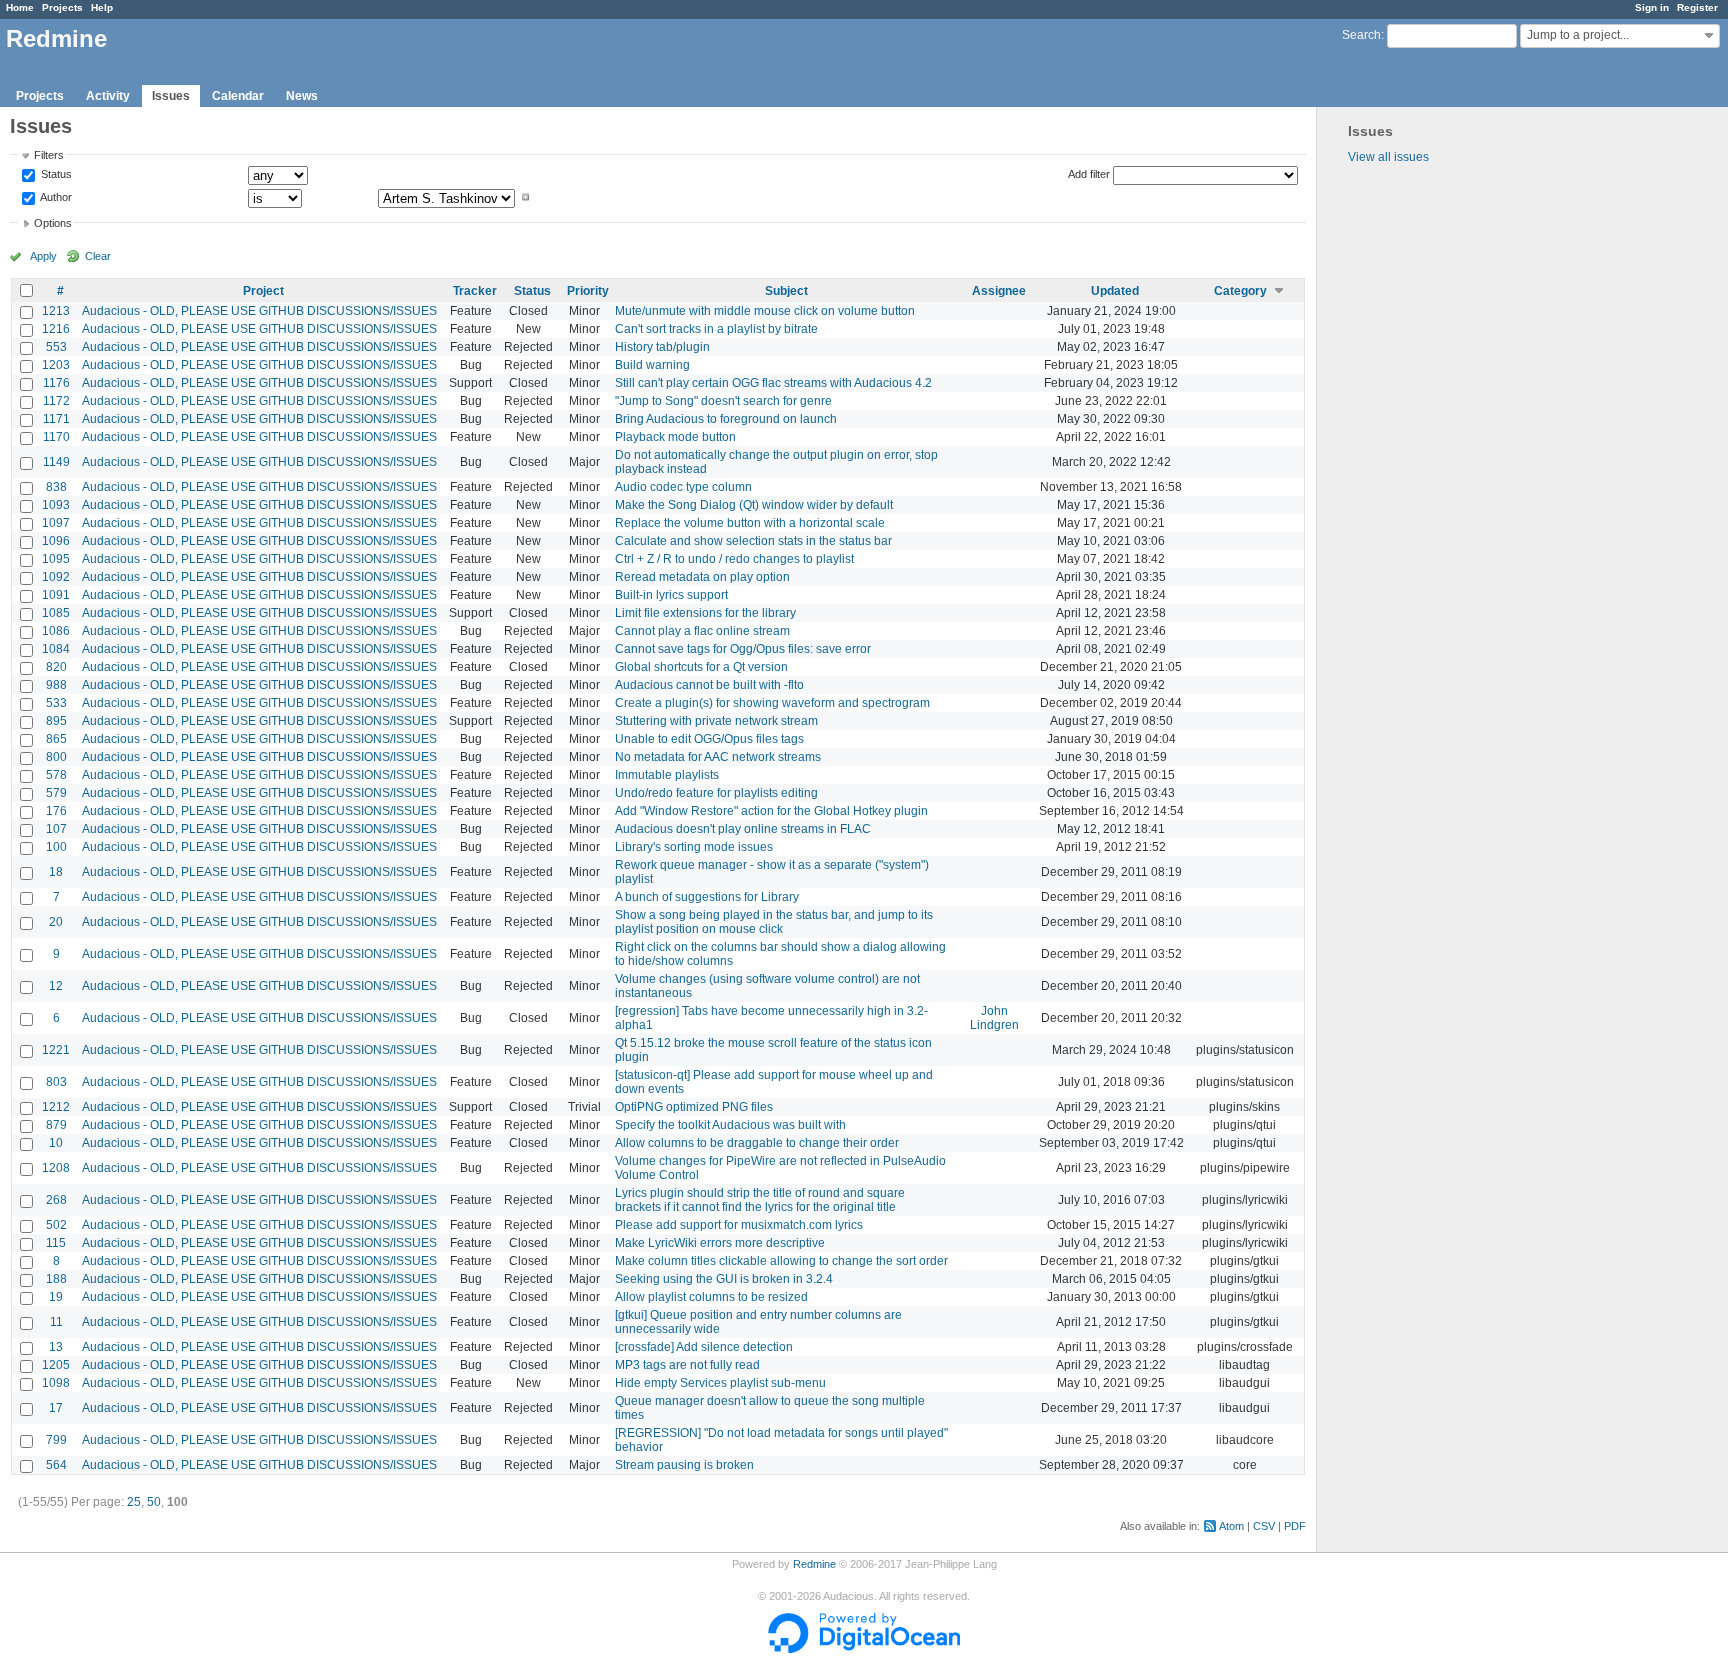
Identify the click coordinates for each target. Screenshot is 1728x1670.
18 (56, 872)
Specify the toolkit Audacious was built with (730, 1125)
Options (53, 223)
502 (56, 1225)
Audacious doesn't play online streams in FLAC (743, 829)
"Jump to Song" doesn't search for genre (723, 401)
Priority (588, 291)
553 (56, 347)
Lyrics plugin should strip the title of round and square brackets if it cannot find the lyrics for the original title (760, 1200)
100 (56, 847)
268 (56, 1200)
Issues (171, 96)
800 (56, 757)
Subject (786, 291)
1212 (56, 1107)
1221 (56, 1050)
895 (56, 721)
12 (56, 986)
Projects (62, 7)
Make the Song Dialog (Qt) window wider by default (754, 505)
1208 (56, 1168)
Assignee (999, 291)
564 (56, 1465)
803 (56, 1082)
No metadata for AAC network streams (718, 757)
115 (56, 1243)
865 (56, 739)
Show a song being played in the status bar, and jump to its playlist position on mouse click (774, 922)
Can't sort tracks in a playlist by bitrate (716, 329)
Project (263, 291)
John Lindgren (994, 1018)
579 (56, 793)
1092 (56, 577)
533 (56, 703)
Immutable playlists (667, 775)
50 (154, 1502)
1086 (56, 631)
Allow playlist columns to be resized (711, 1297)
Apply (43, 256)
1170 (56, 437)
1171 (56, 419)
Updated (1115, 291)
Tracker (475, 291)
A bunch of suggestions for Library (707, 897)
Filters (49, 155)
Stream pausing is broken (684, 1465)
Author (55, 197)
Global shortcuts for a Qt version (701, 667)
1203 (56, 365)
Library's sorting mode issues (694, 847)
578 (56, 775)
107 (56, 829)
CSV (1264, 1526)
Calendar (238, 96)
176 (56, 811)
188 (56, 1279)
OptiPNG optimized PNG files (694, 1107)
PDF (1295, 1526)
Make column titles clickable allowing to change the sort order (781, 1261)
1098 (56, 1383)
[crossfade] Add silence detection (704, 1347)
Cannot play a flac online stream (702, 631)
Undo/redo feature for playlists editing (716, 793)
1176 (56, 383)
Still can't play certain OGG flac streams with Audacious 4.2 (773, 383)
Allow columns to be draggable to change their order (757, 1143)
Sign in (1652, 7)
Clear (98, 256)
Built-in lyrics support (671, 595)
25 (134, 1502)
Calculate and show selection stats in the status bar (753, 541)
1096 (56, 541)
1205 (56, 1365)
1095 (56, 559)
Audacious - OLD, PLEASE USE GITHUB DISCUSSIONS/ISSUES (259, 311)
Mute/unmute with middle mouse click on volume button (765, 311)
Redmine (814, 1564)
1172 (56, 401)
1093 (56, 505)
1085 (56, 613)
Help (102, 7)
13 (56, 1347)
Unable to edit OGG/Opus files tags (709, 739)
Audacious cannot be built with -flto (709, 685)
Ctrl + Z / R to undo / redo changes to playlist (734, 559)
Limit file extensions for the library (705, 613)
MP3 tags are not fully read (687, 1365)
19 (56, 1297)
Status (55, 175)
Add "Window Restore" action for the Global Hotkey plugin (771, 811)
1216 (56, 329)
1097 (56, 523)
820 (56, 667)
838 (56, 487)
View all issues (1388, 157)
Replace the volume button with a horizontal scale (750, 523)
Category (1240, 291)
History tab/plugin (662, 347)
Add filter (1089, 174)
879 (56, 1125)
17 (56, 1408)
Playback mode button (675, 437)
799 (56, 1440)
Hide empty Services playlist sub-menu (720, 1383)
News (302, 96)
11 (56, 1322)
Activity (108, 96)
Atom (1231, 1526)
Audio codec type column (683, 487)
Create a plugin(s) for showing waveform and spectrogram (772, 703)
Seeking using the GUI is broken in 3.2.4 (724, 1279)
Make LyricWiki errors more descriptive (720, 1243)
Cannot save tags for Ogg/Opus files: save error (743, 649)
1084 (56, 649)
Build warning (652, 365)
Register (1697, 7)
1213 (56, 311)
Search (1361, 35)
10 (56, 1143)
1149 (56, 462)
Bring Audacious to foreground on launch (726, 419)
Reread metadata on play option (702, 577)
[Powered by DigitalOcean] (864, 1649)
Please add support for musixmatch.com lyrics (739, 1225)
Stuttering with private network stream (716, 721)
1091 (56, 595)
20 (56, 922)
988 (56, 685)
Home (20, 7)
